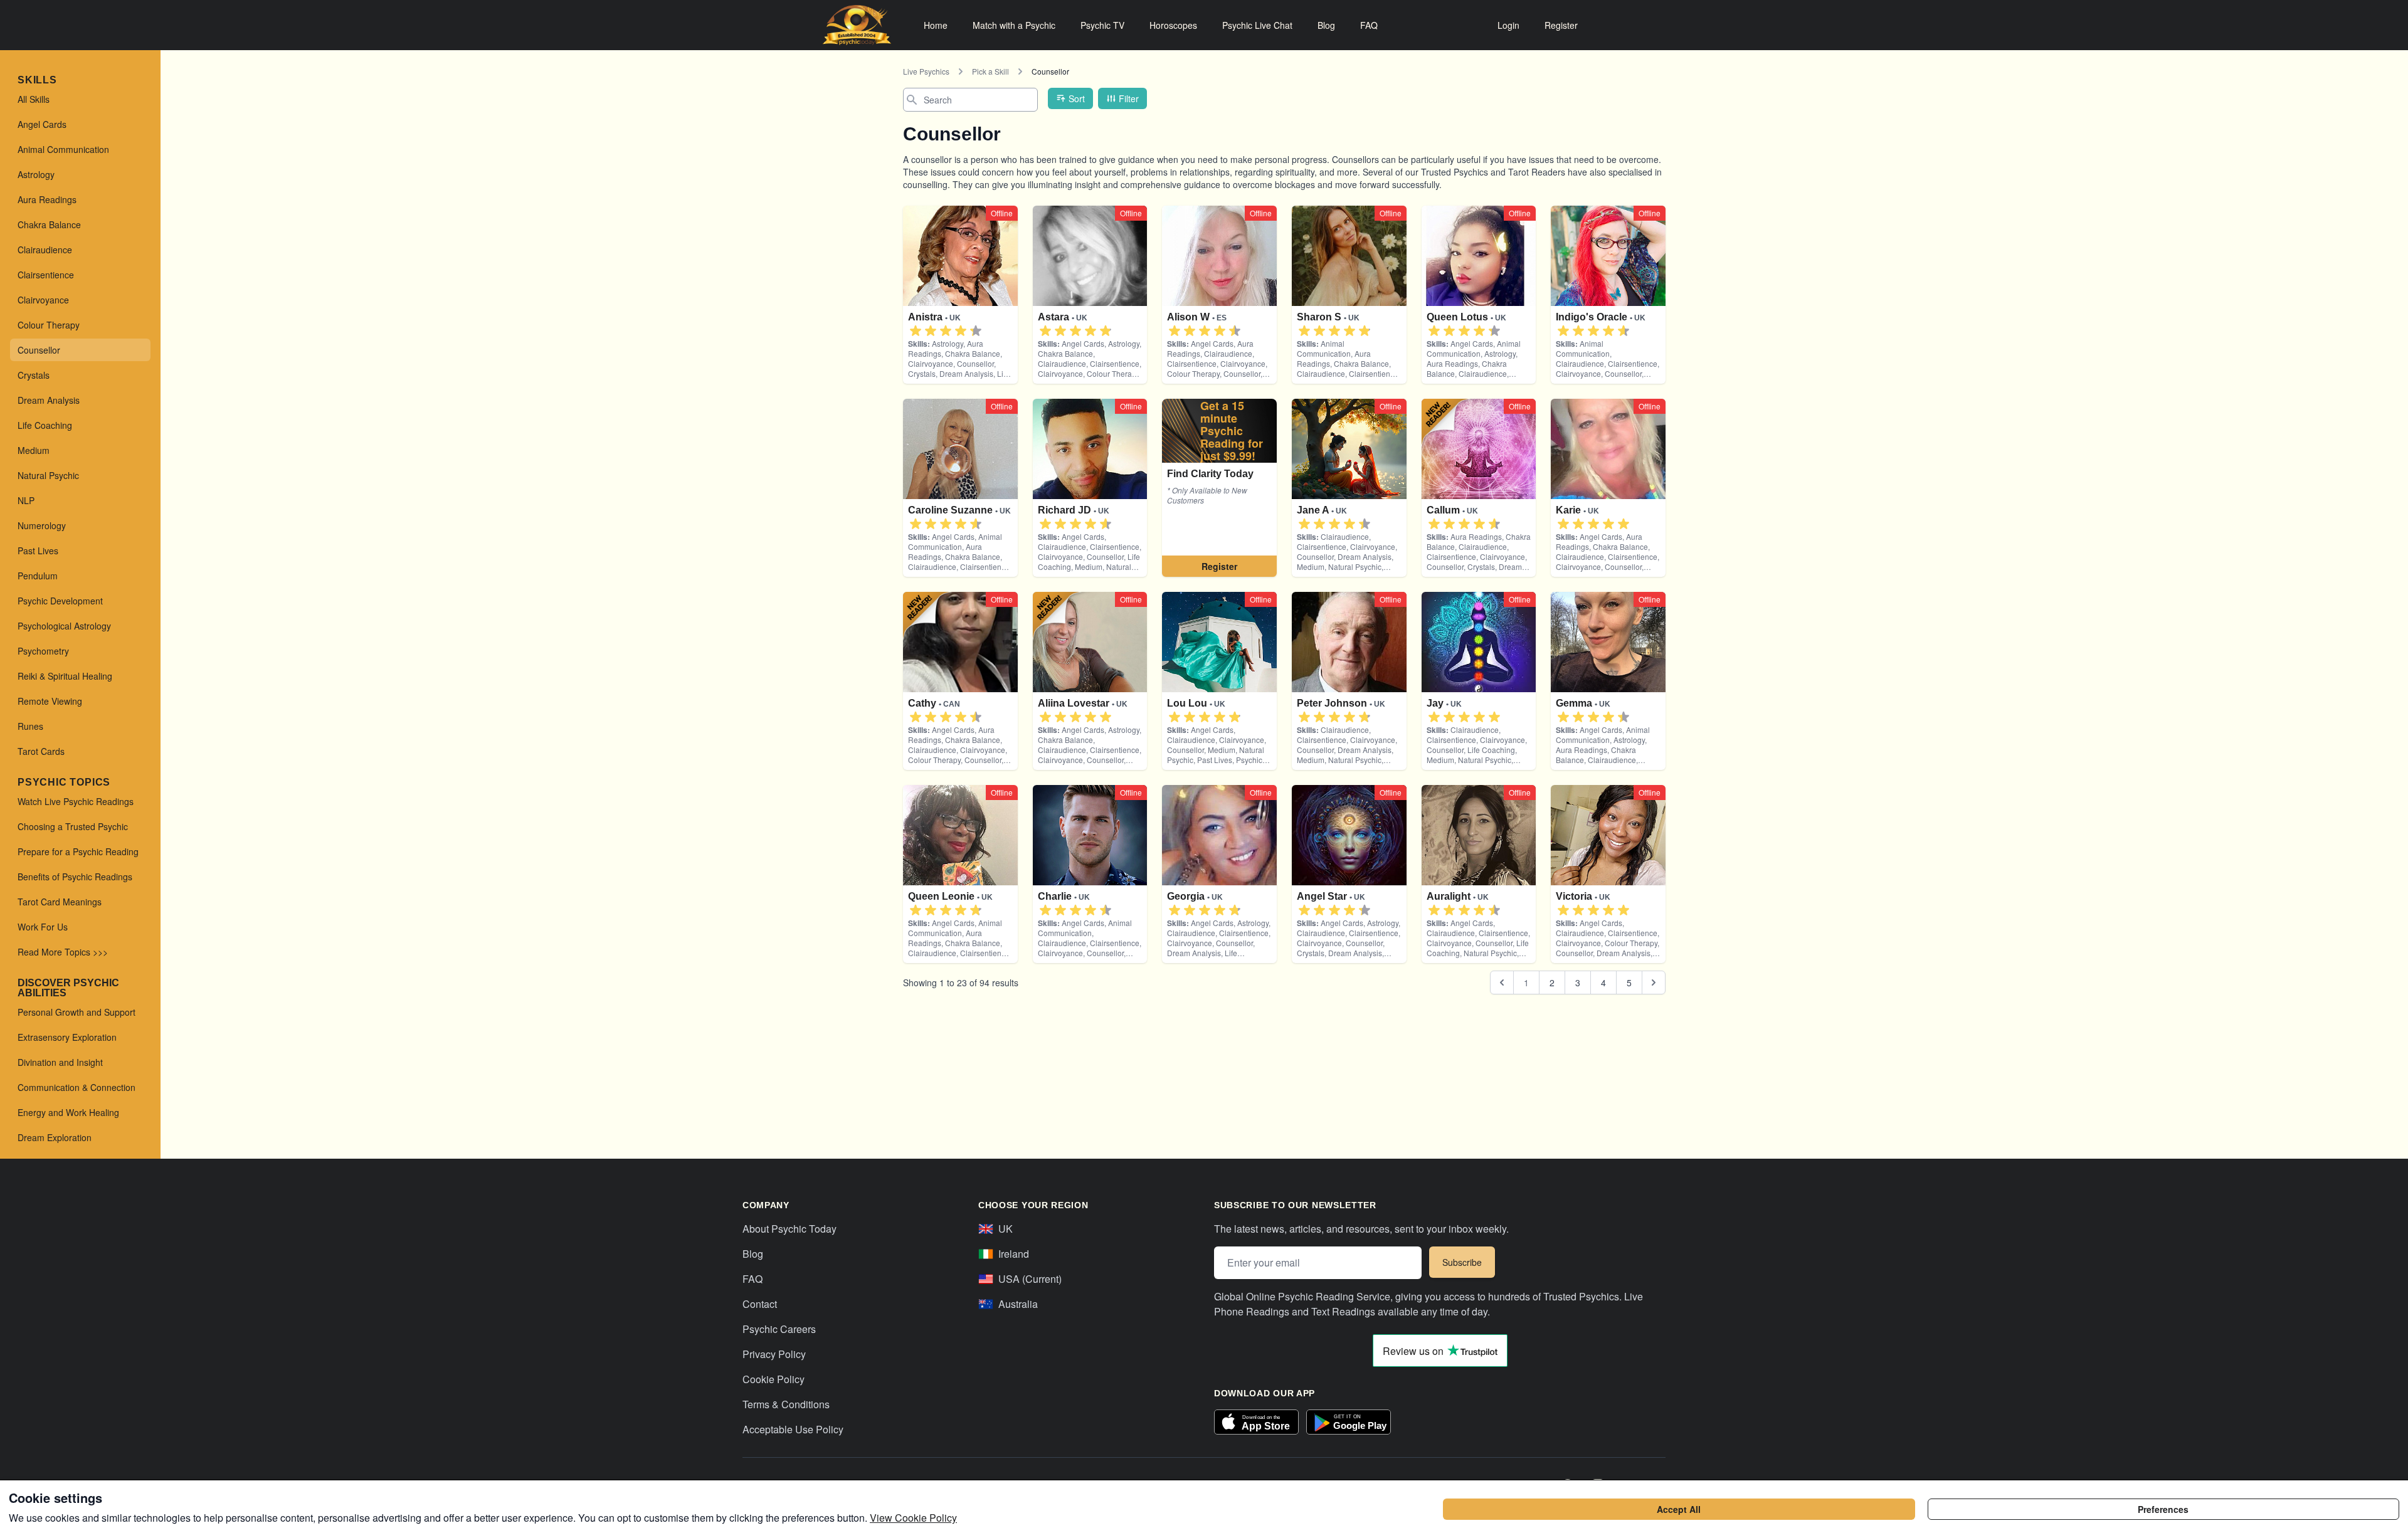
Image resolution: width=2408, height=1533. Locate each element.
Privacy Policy (774, 1354)
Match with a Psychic (1014, 25)
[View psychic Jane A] (1219, 488)
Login (1508, 25)
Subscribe (1462, 1262)
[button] (916, 331)
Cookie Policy (774, 1379)
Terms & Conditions (786, 1404)
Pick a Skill (990, 71)
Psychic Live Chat (1257, 25)
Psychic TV (1102, 25)
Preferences (2163, 1509)
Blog (1326, 25)
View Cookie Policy (913, 1518)
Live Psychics (926, 71)
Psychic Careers (779, 1329)
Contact (760, 1304)
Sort (1077, 98)
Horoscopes (1173, 25)
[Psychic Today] (857, 25)
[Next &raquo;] (1654, 982)
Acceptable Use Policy (793, 1429)
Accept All (1679, 1509)
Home (936, 25)
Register (1561, 25)
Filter (1129, 98)
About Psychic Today (789, 1229)
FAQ (1369, 25)
